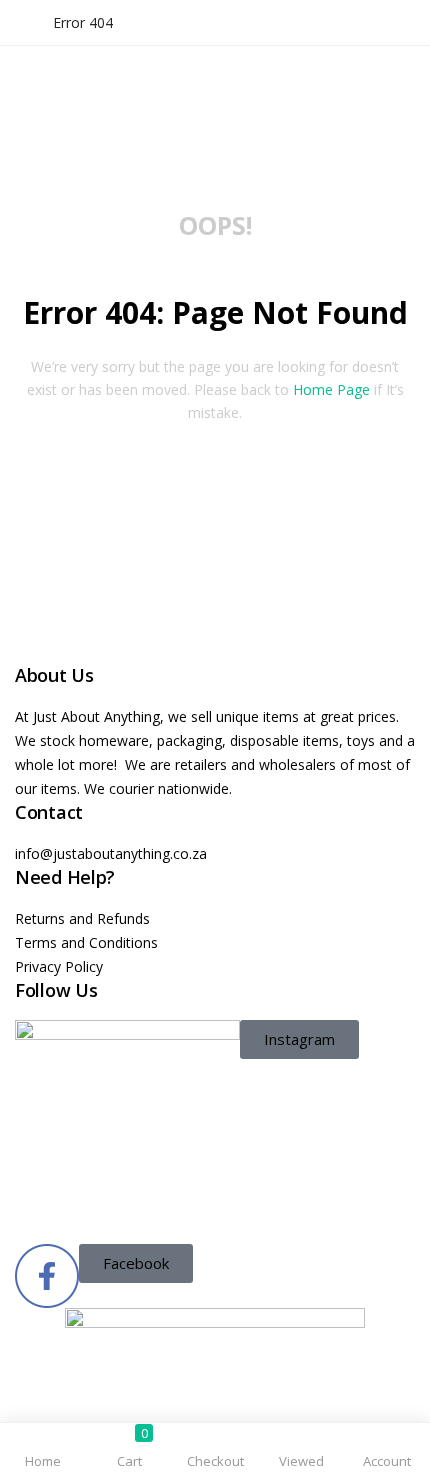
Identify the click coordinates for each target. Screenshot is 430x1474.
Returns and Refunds (82, 918)
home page (331, 389)
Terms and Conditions (86, 942)
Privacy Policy (59, 966)
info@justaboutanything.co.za (111, 853)
